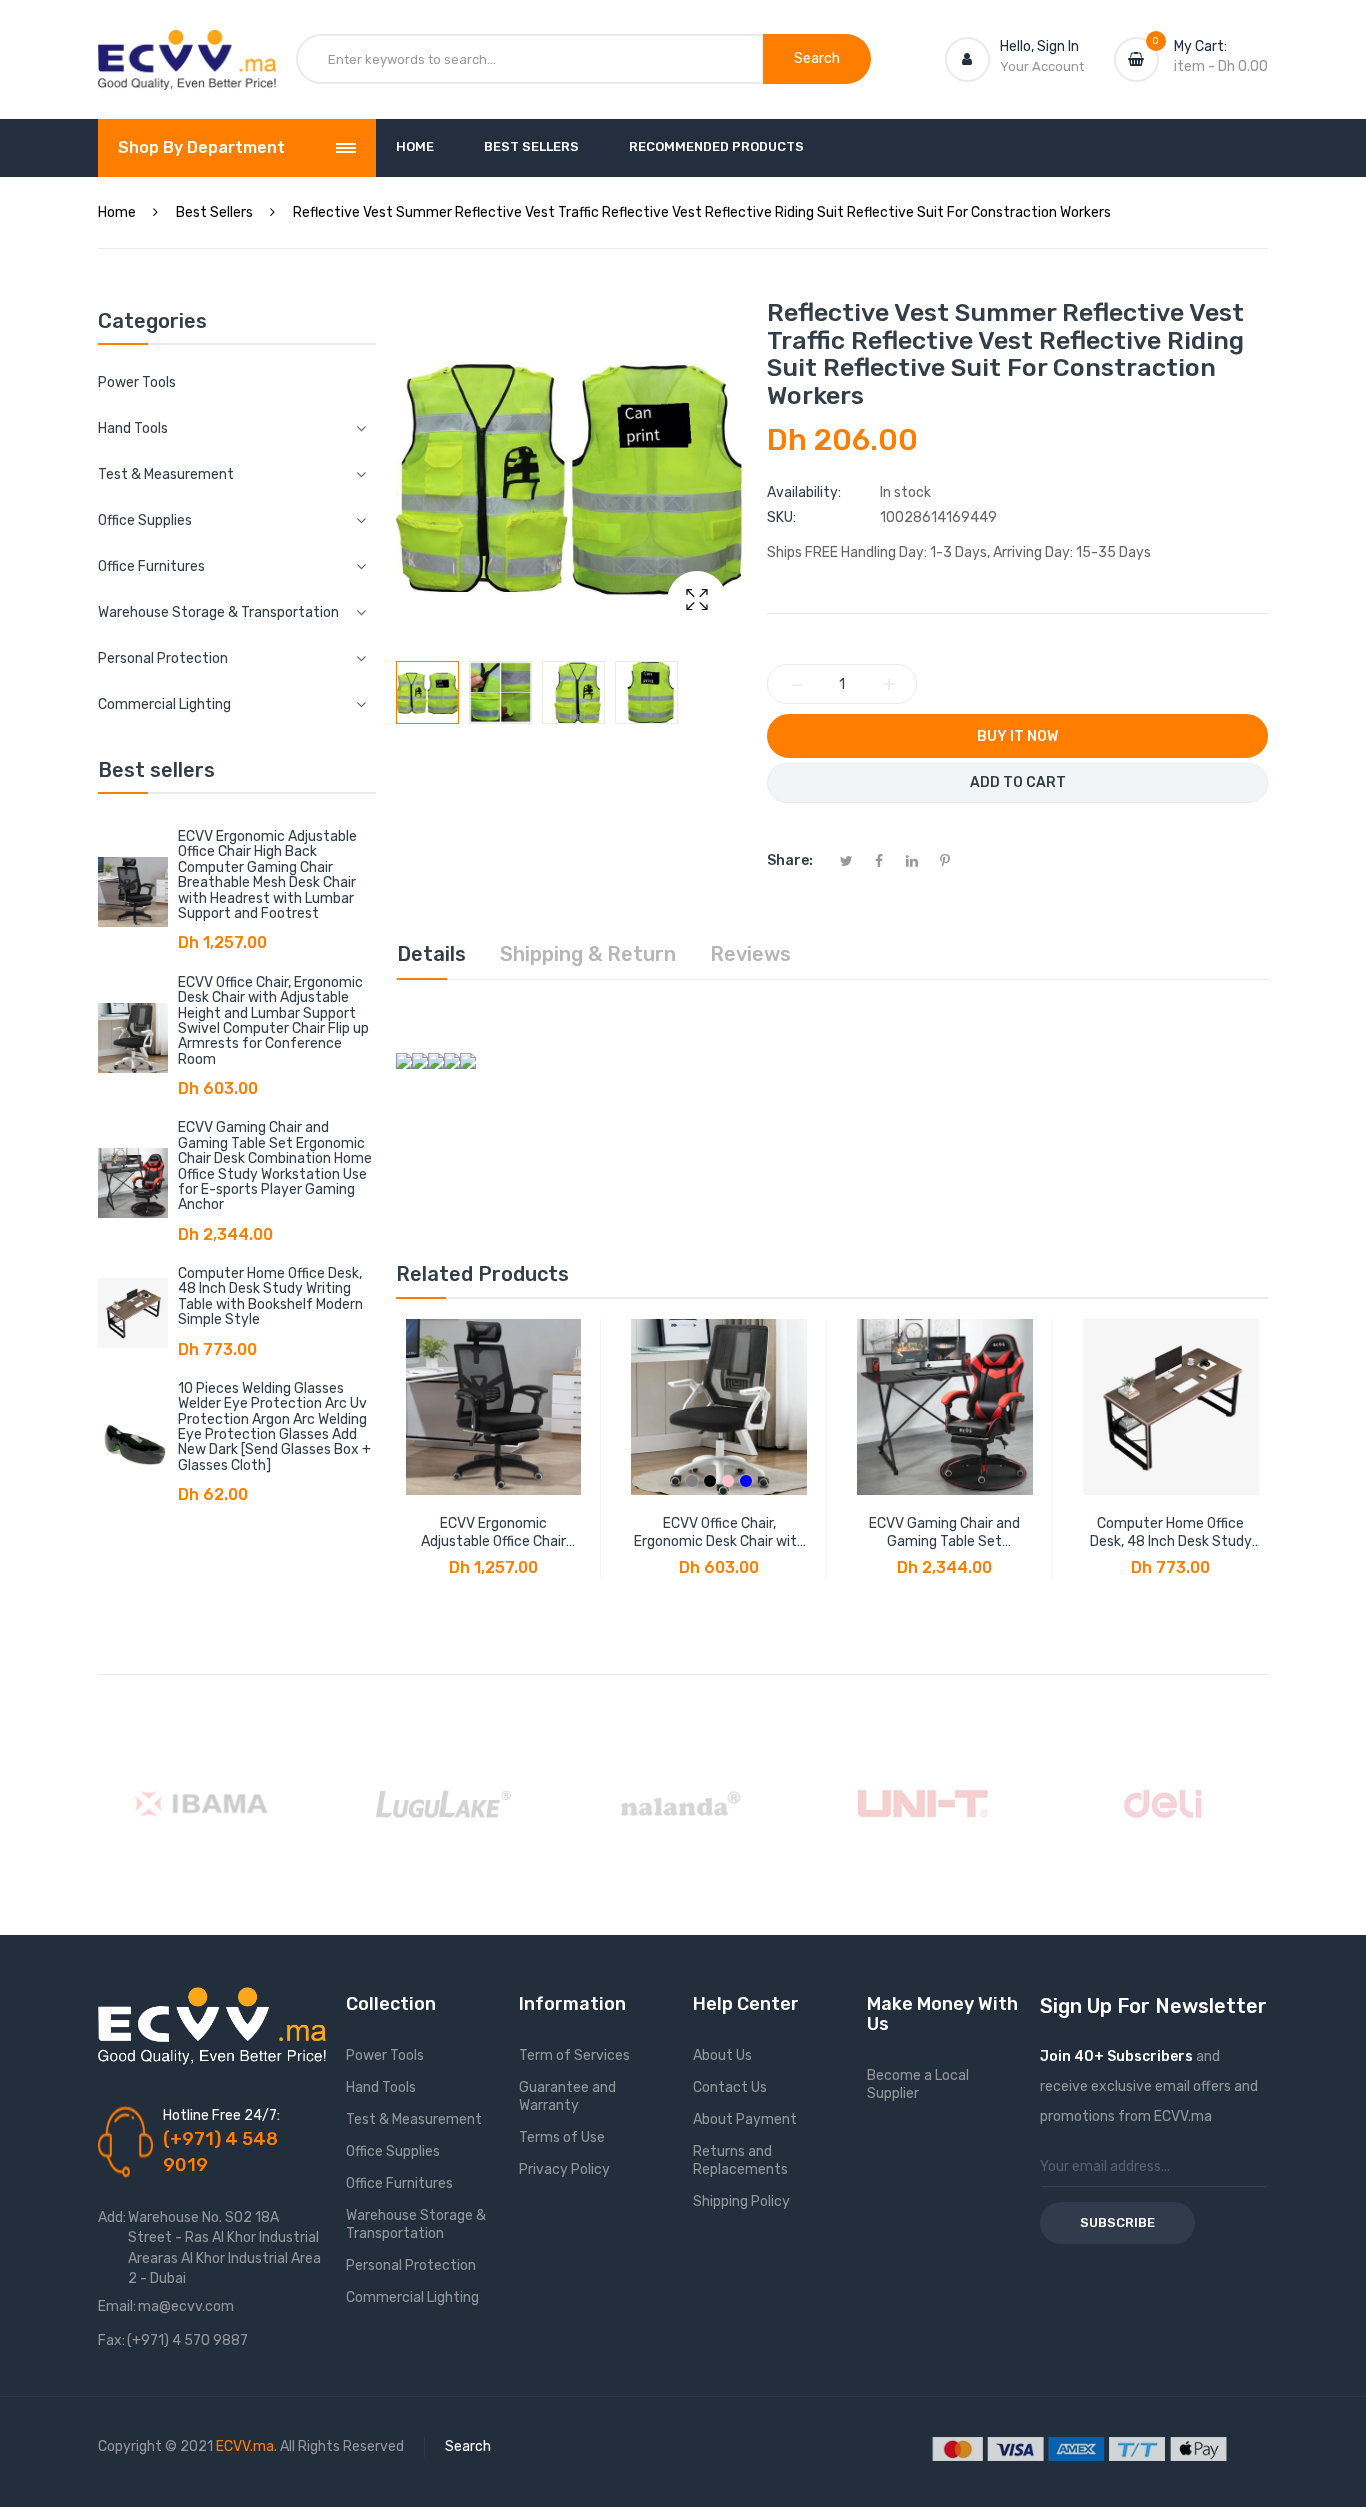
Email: (117, 2306)
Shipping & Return (588, 954)
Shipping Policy (741, 2201)
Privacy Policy (564, 2169)
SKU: (781, 517)
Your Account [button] (1042, 66)
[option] (427, 692)
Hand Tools (381, 2087)
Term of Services (574, 2055)
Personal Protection (411, 2265)
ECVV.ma (245, 2446)
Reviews (750, 954)
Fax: (111, 2340)
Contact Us (730, 2087)
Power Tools (137, 382)
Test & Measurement (414, 2119)
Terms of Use (562, 2137)
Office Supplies (393, 2151)
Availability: (804, 492)
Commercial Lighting (412, 2297)
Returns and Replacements (740, 2160)
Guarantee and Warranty (567, 2096)
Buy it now (1017, 736)
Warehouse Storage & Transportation (416, 2224)
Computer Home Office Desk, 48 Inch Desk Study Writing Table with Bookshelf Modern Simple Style (270, 1296)
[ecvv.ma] (187, 48)
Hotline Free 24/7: (221, 2115)
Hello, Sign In (1039, 46)
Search (468, 2446)
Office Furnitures (399, 2183)
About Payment (745, 2119)
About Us (722, 2055)
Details (431, 954)
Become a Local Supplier (918, 2084)
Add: (112, 2217)
